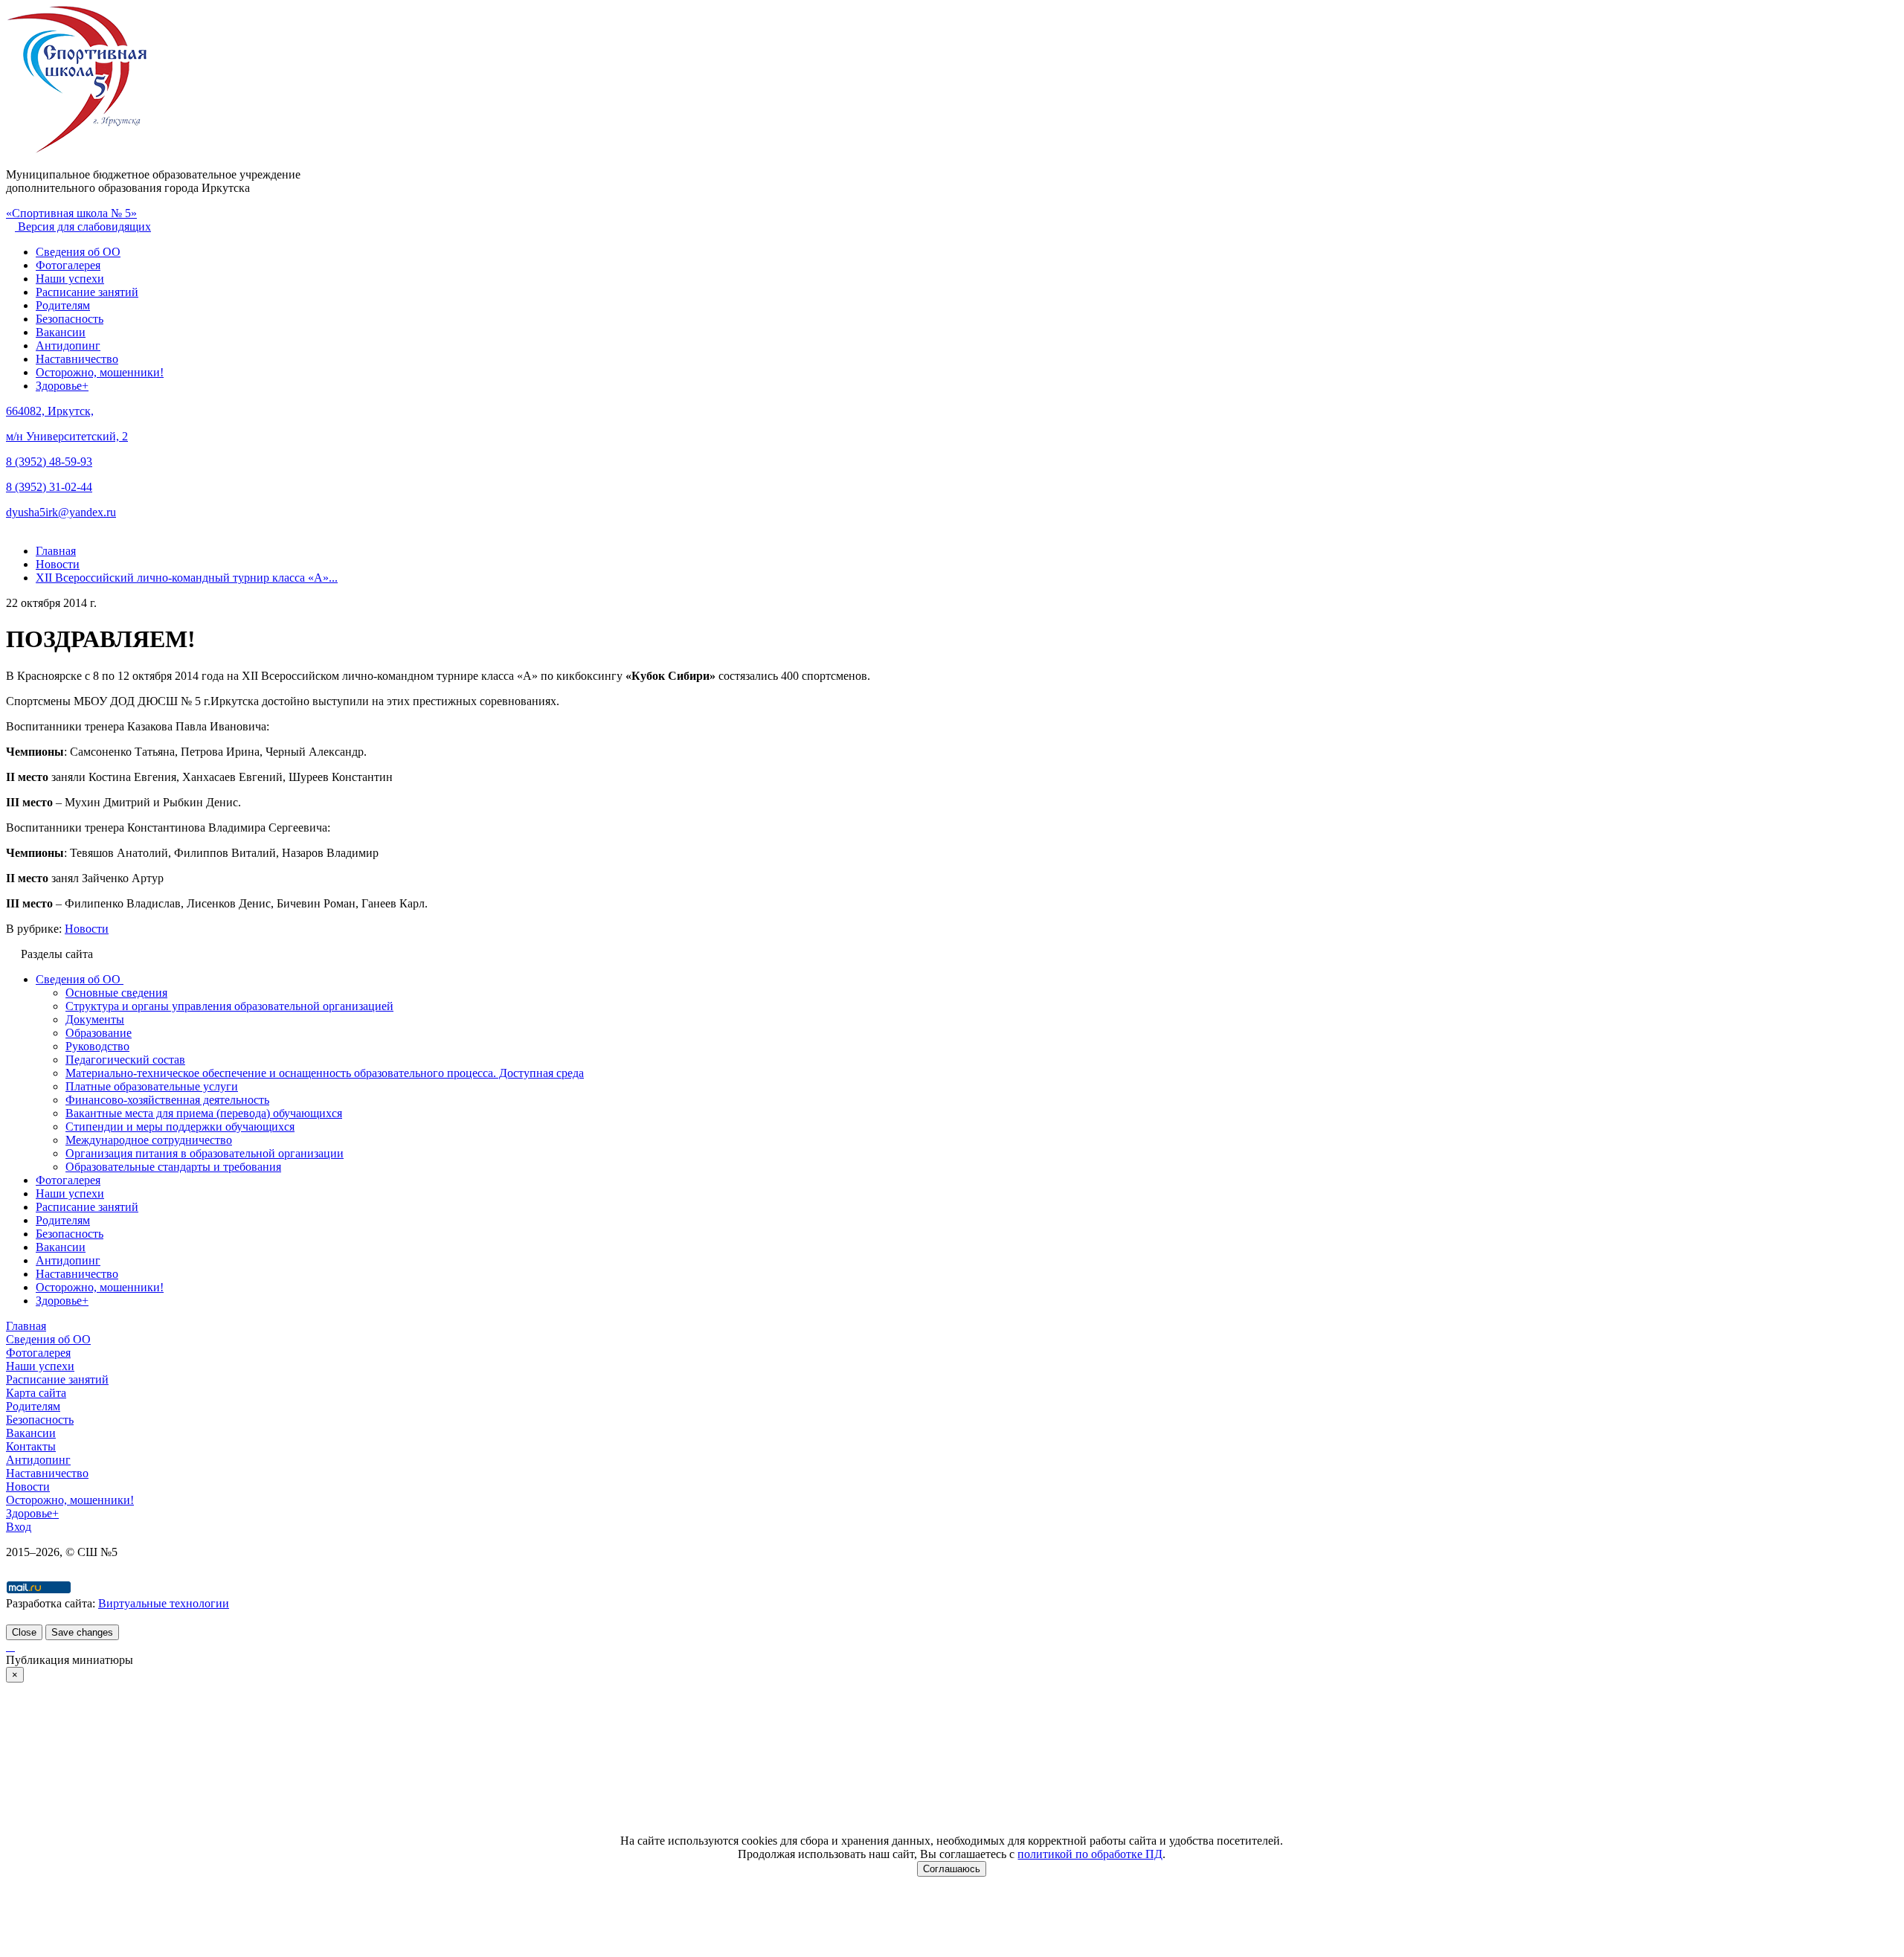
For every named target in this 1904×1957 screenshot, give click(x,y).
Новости (87, 929)
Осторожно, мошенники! (100, 372)
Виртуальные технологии (164, 1603)
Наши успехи (70, 279)
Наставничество (77, 359)
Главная (26, 1326)
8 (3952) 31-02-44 (49, 487)
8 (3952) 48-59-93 (49, 462)
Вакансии (61, 332)
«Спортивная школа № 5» (71, 213)
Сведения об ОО (78, 252)
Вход (19, 1527)
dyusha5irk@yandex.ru (61, 512)
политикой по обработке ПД (1090, 1854)
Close (24, 1632)
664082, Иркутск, (50, 411)
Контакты (31, 1446)
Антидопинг (68, 346)
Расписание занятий (87, 292)
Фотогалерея (68, 265)
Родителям (63, 305)
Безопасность (70, 319)
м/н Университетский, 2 (67, 436)
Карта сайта (36, 1393)
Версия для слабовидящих (83, 226)
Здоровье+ (62, 386)
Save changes (82, 1632)
